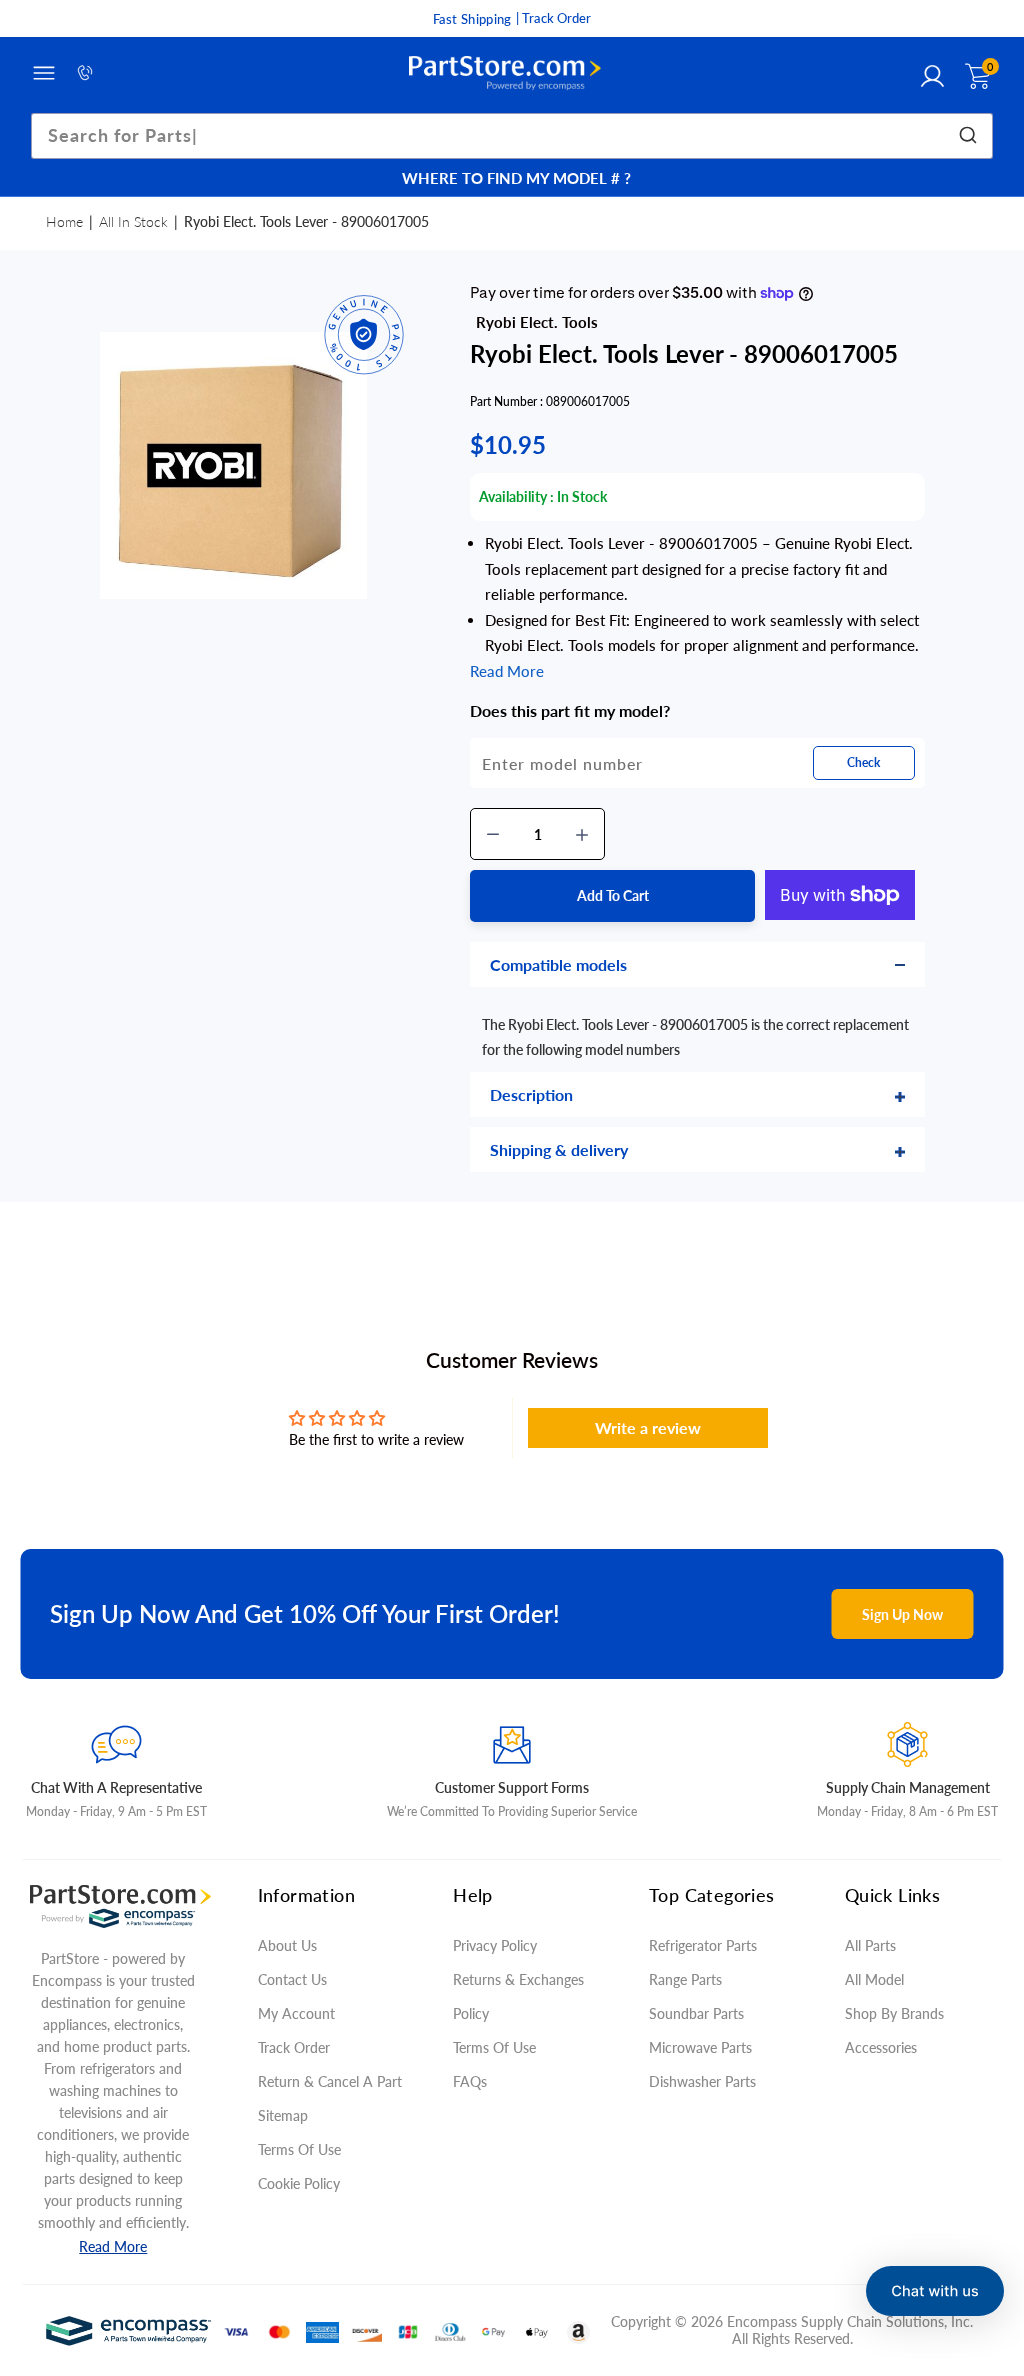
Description (531, 1094)
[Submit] (970, 136)
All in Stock (133, 221)
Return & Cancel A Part (330, 2081)
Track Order (294, 2047)
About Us (287, 1945)
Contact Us (292, 1979)
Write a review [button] (648, 1427)
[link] (984, 2231)
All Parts (870, 1945)
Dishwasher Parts (702, 2081)
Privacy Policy (495, 1945)
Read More (113, 2246)
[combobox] (512, 136)
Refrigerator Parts (703, 1945)
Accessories (881, 2047)
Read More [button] (507, 671)
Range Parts (685, 1979)
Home (64, 221)
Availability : (516, 496)
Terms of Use (299, 2149)
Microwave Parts (700, 2047)
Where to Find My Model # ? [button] (516, 178)
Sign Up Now (902, 1614)
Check (863, 762)
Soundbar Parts (700, 2013)
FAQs (470, 2081)
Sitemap (283, 2115)
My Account (296, 2013)
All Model (874, 1979)
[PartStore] (505, 73)
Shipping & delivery (559, 1149)
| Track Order (553, 18)
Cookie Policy (299, 2183)
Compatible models (558, 964)
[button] (935, 2291)
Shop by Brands (894, 2013)
